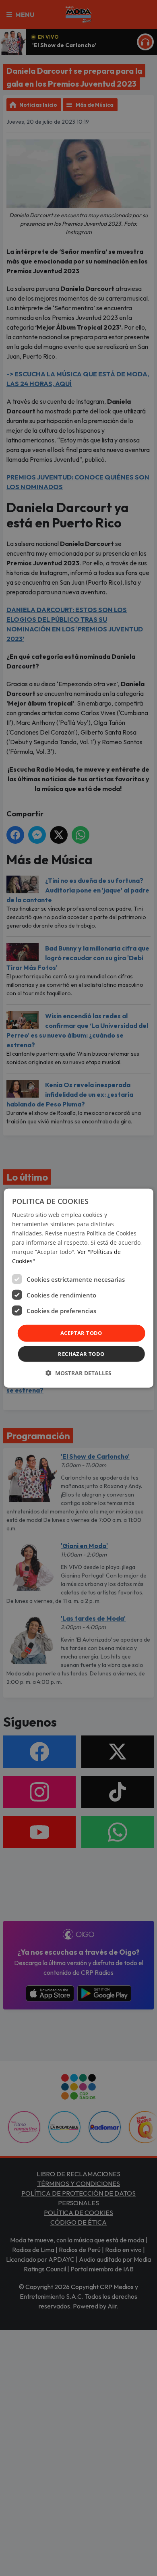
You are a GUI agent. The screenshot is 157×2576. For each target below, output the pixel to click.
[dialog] (79, 1288)
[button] (78, 1373)
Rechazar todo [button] (81, 1354)
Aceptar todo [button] (81, 1333)
